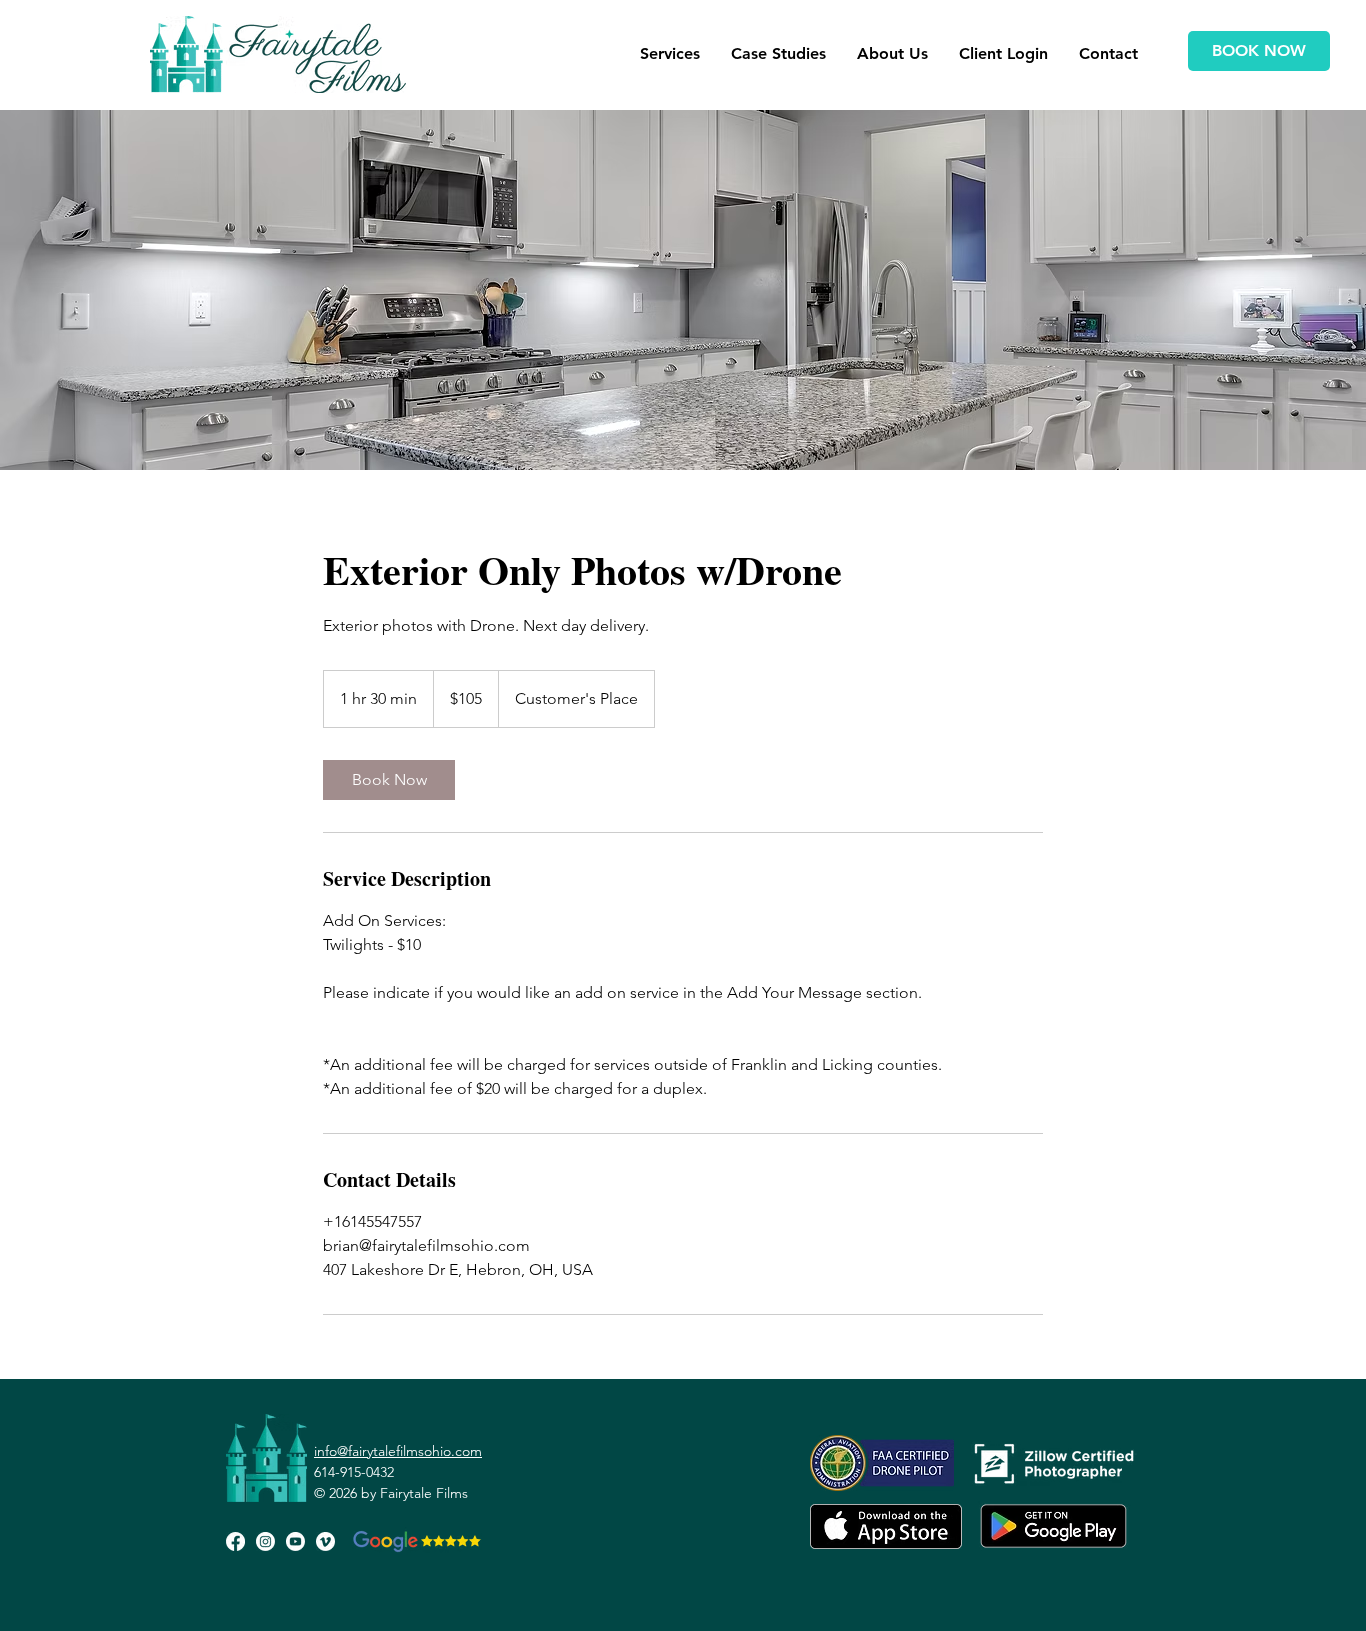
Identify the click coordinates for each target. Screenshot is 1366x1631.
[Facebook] (235, 1541)
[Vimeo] (325, 1541)
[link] (389, 780)
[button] (669, 54)
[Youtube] (295, 1541)
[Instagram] (265, 1541)
